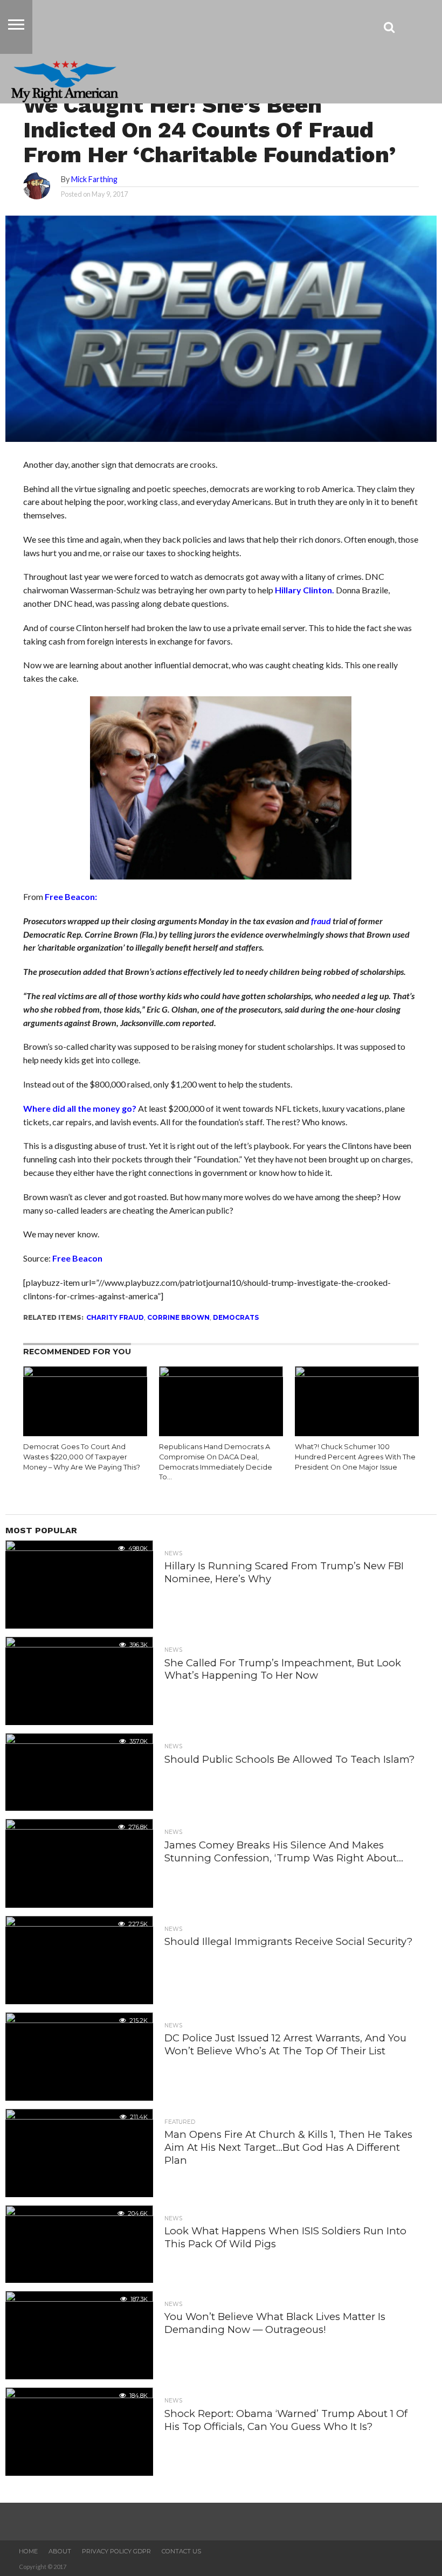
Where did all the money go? (80, 1108)
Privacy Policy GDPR (116, 2551)
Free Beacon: (71, 896)
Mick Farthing (94, 179)
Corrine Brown (178, 1317)
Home (28, 2551)
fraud (321, 921)
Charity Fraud (115, 1317)
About (60, 2551)
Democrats (236, 1317)
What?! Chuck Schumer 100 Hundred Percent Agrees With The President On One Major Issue (355, 1457)
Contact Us (181, 2551)
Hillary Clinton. (305, 590)
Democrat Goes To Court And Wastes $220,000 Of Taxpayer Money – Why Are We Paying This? (82, 1457)
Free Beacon (77, 1258)
